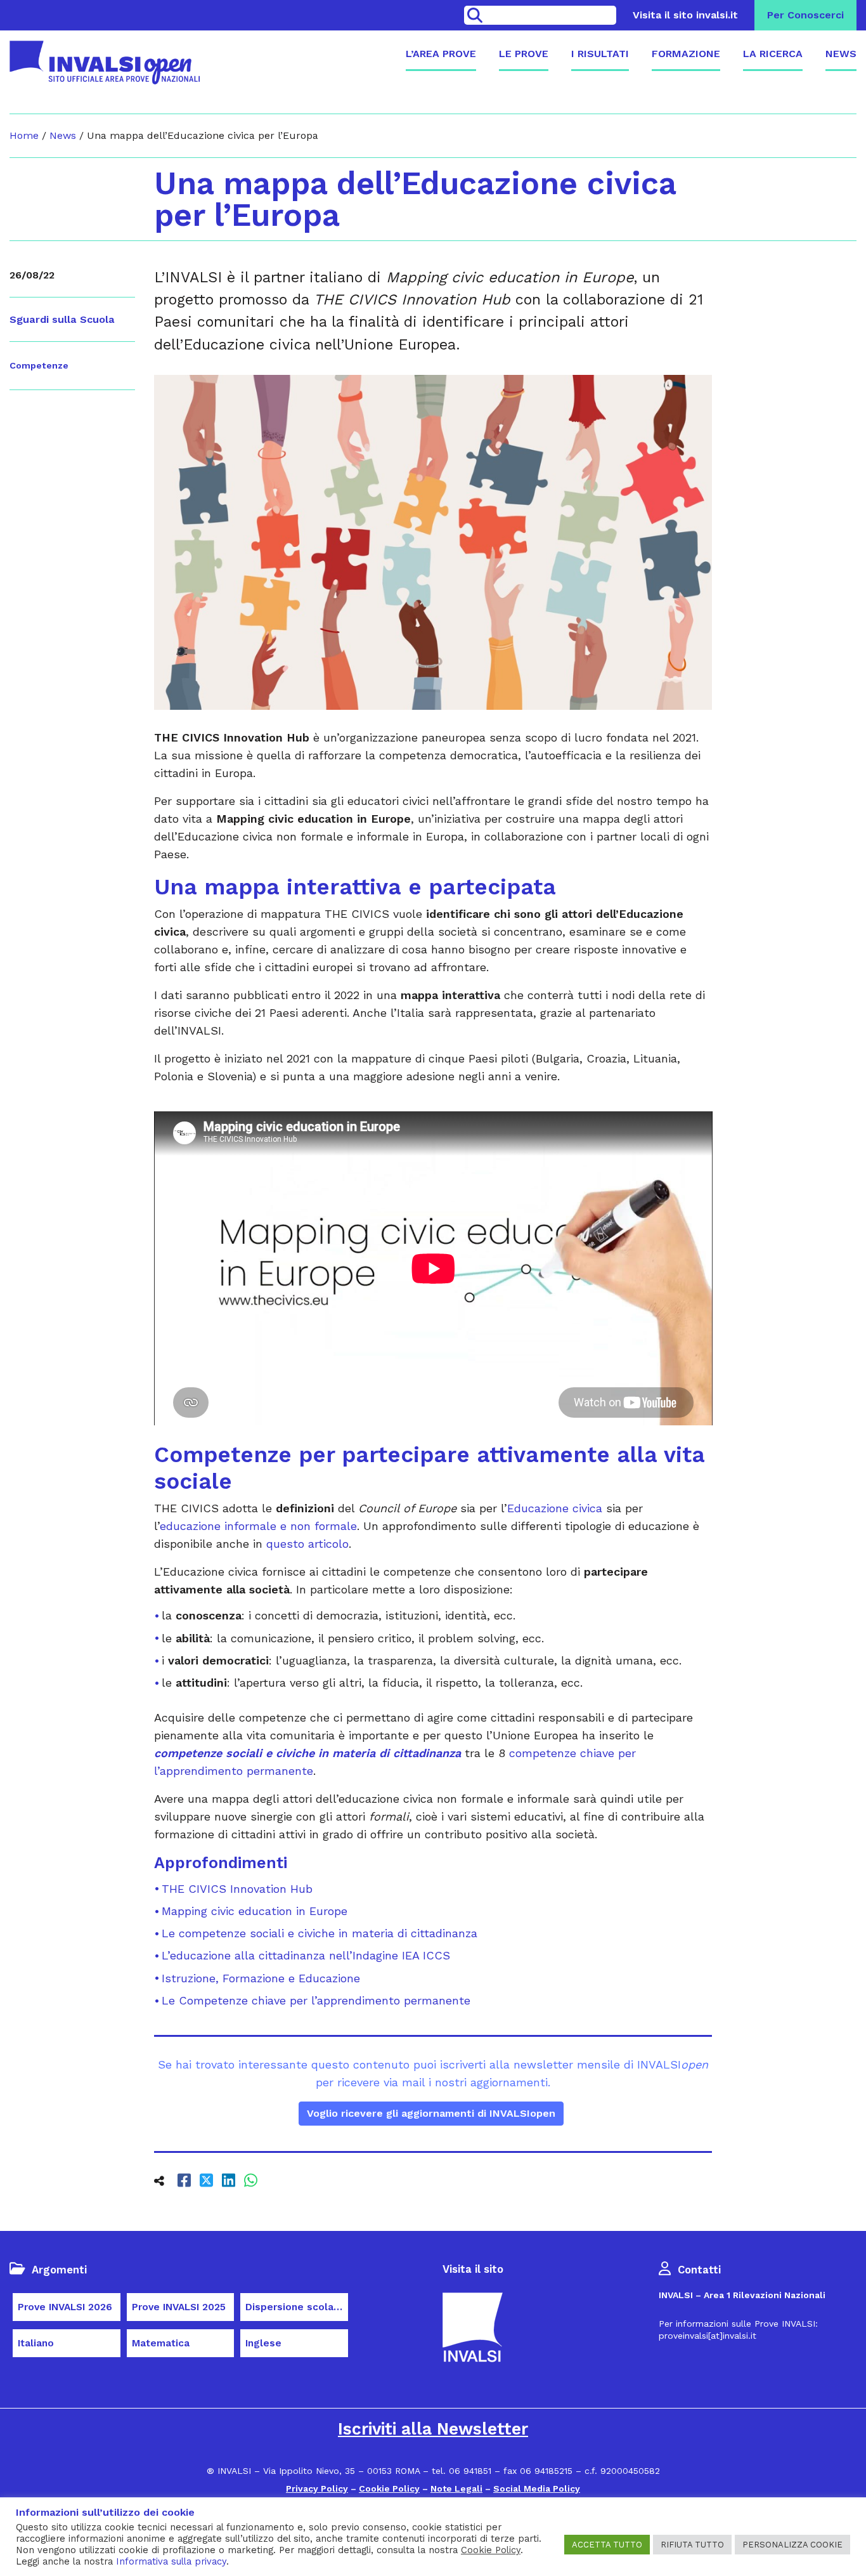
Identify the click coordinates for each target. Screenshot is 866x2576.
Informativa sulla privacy (171, 2561)
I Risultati (600, 54)
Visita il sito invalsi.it (685, 15)
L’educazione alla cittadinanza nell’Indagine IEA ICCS (306, 1955)
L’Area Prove (441, 54)
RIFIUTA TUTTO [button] (692, 2545)
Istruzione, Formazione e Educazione (261, 1978)
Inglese (263, 2343)
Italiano (36, 2343)
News (841, 54)
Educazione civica (555, 1508)
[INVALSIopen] (105, 62)
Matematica (161, 2343)
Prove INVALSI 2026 (65, 2307)
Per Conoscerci (805, 15)
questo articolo (307, 1544)
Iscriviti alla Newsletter (433, 2429)
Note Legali (456, 2488)
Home (24, 135)
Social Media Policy (537, 2488)
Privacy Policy (317, 2488)
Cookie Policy (389, 2488)
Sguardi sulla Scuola (62, 319)
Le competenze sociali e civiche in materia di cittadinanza (320, 1933)
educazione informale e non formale (258, 1526)
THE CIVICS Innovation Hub (237, 1889)
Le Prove (524, 54)
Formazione (686, 54)
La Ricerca (773, 54)
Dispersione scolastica (297, 2307)
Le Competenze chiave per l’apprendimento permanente (316, 2000)
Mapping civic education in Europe (255, 1911)
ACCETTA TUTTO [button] (607, 2545)
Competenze (39, 365)
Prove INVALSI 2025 (179, 2307)
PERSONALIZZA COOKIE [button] (792, 2545)
